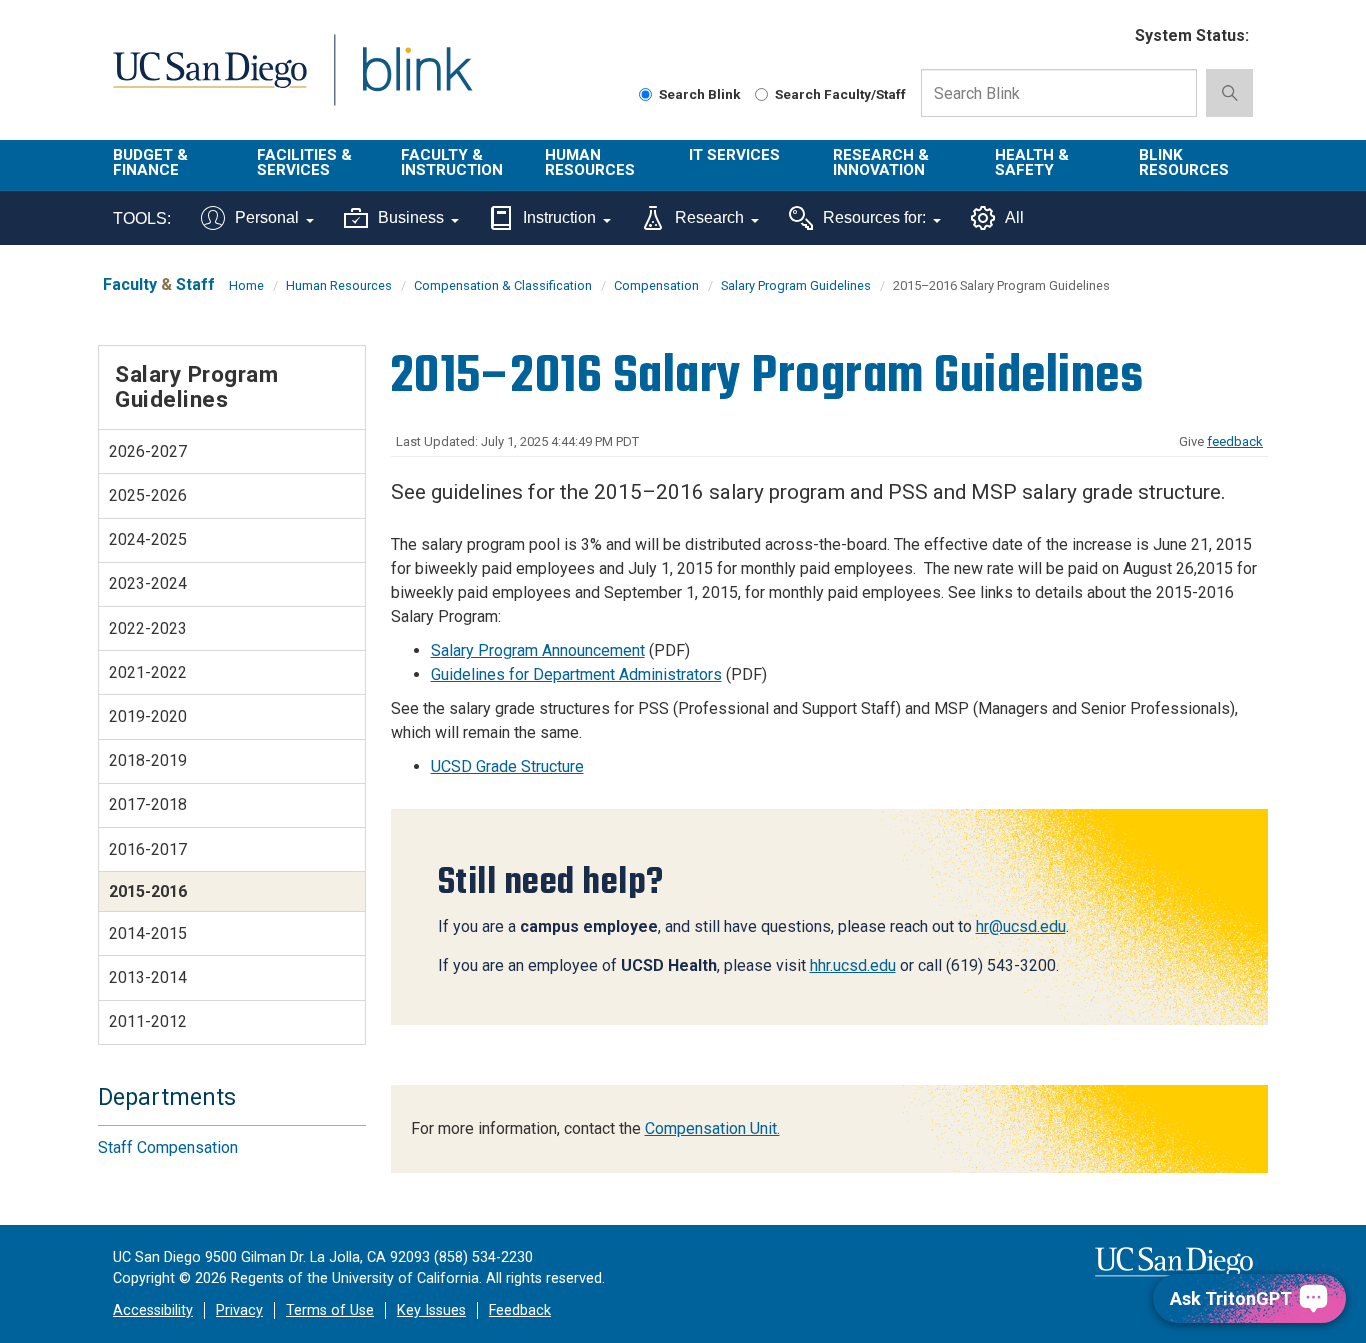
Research (709, 217)
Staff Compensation (168, 1147)
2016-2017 (148, 849)
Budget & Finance (150, 162)
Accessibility (153, 1310)
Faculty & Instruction (452, 162)
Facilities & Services (304, 162)
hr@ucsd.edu (1021, 926)
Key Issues (431, 1310)
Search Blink (700, 94)
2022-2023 (148, 628)
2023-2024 (148, 583)
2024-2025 (148, 539)
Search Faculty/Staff (840, 94)
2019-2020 (148, 716)
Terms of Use (330, 1310)
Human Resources (590, 162)
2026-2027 (148, 451)
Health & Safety (1032, 162)
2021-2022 (148, 672)
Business (411, 217)
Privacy (239, 1310)
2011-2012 (148, 1021)
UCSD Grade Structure (507, 766)
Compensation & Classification (503, 285)
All (1014, 217)
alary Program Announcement (543, 650)
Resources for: (874, 217)
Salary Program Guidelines (796, 285)
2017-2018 (148, 804)
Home (246, 285)
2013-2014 (148, 977)
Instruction (559, 217)
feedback (1235, 441)
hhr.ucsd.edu (853, 965)
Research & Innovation (881, 162)
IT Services (734, 155)
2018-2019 (148, 760)
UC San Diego (209, 81)
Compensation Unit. (712, 1128)
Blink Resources (1184, 162)
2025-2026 (148, 495)
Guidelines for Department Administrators (576, 674)
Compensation (656, 285)
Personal (267, 217)
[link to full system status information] (1107, 36)
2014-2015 (148, 933)
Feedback (520, 1310)
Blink (416, 81)
